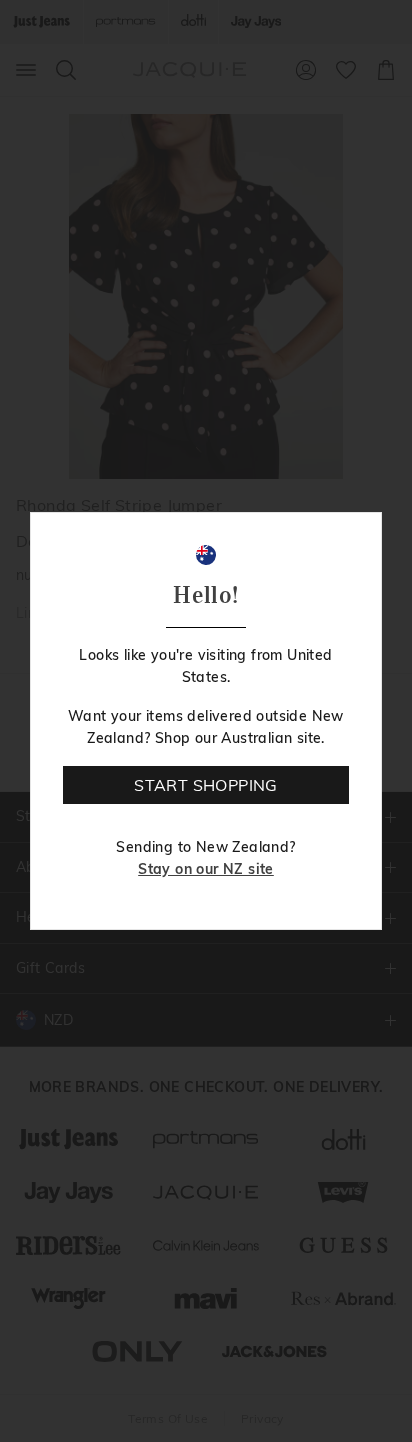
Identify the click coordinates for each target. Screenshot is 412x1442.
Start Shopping (206, 785)
